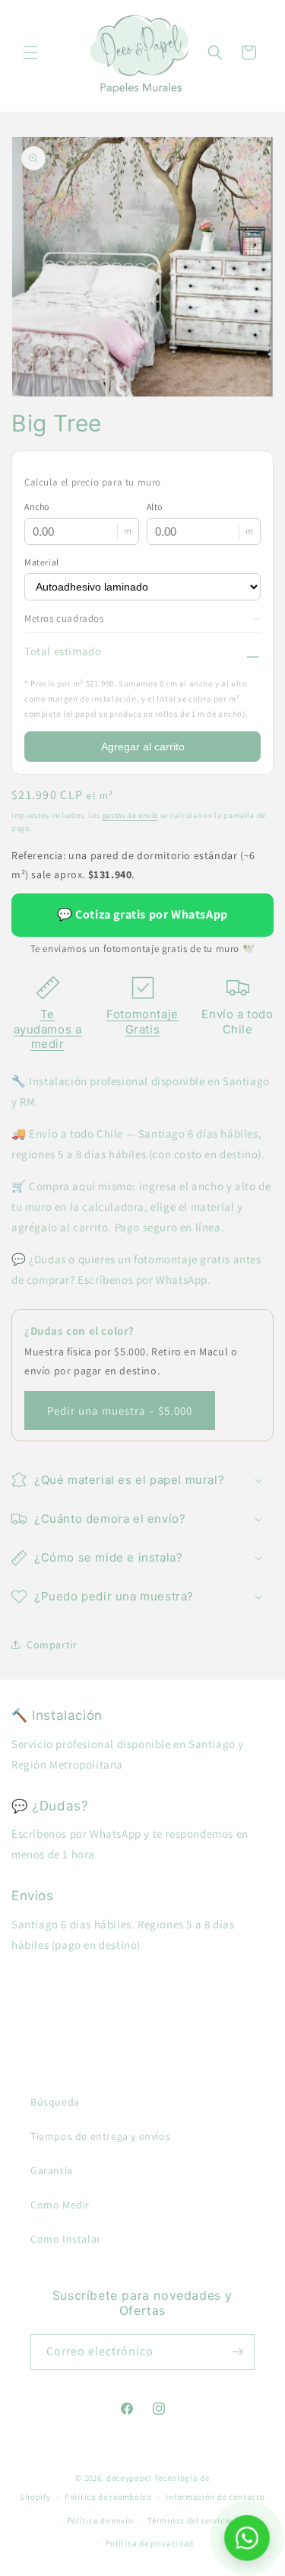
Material (42, 562)
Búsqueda (55, 2102)
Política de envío (100, 2520)
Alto (155, 506)
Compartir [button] (52, 1645)
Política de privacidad (150, 2543)
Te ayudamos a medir (48, 1029)
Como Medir (60, 2205)
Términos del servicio (190, 2520)
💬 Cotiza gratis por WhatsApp (142, 914)
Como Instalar (66, 2239)
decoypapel (129, 2478)
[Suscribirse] (237, 2352)
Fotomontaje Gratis (142, 1022)
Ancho (37, 506)
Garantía (52, 2170)
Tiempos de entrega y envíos (100, 2136)
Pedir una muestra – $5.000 (120, 1411)
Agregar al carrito (143, 747)
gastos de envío (131, 815)
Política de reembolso (108, 2497)
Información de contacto (215, 2497)
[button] (30, 53)
